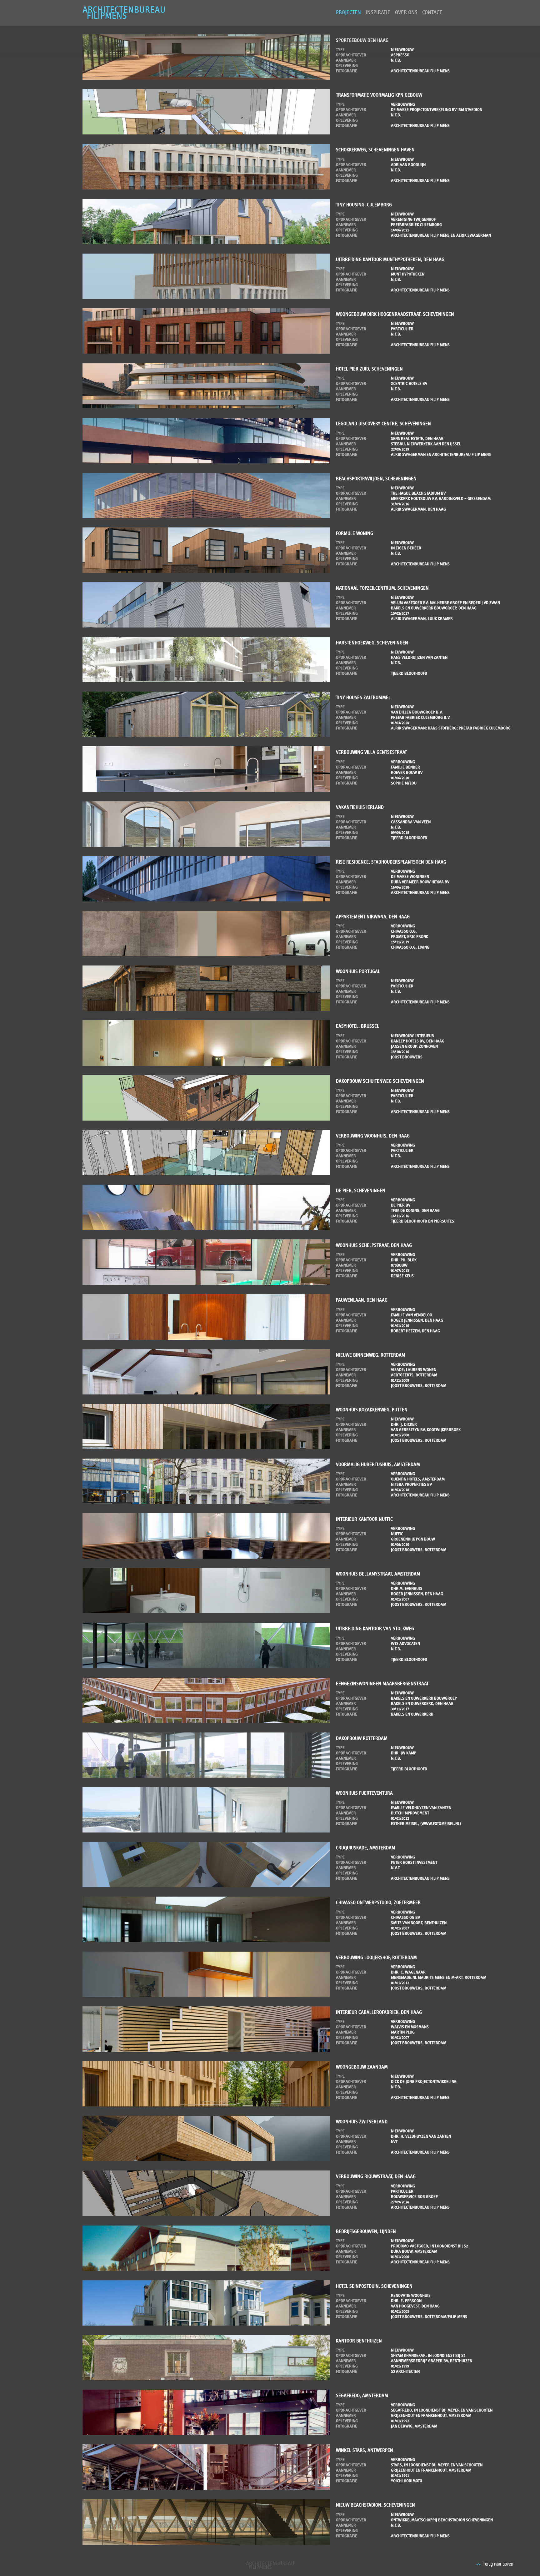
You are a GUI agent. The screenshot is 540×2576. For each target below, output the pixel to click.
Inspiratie (378, 13)
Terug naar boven (498, 2564)
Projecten (348, 13)
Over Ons (406, 13)
